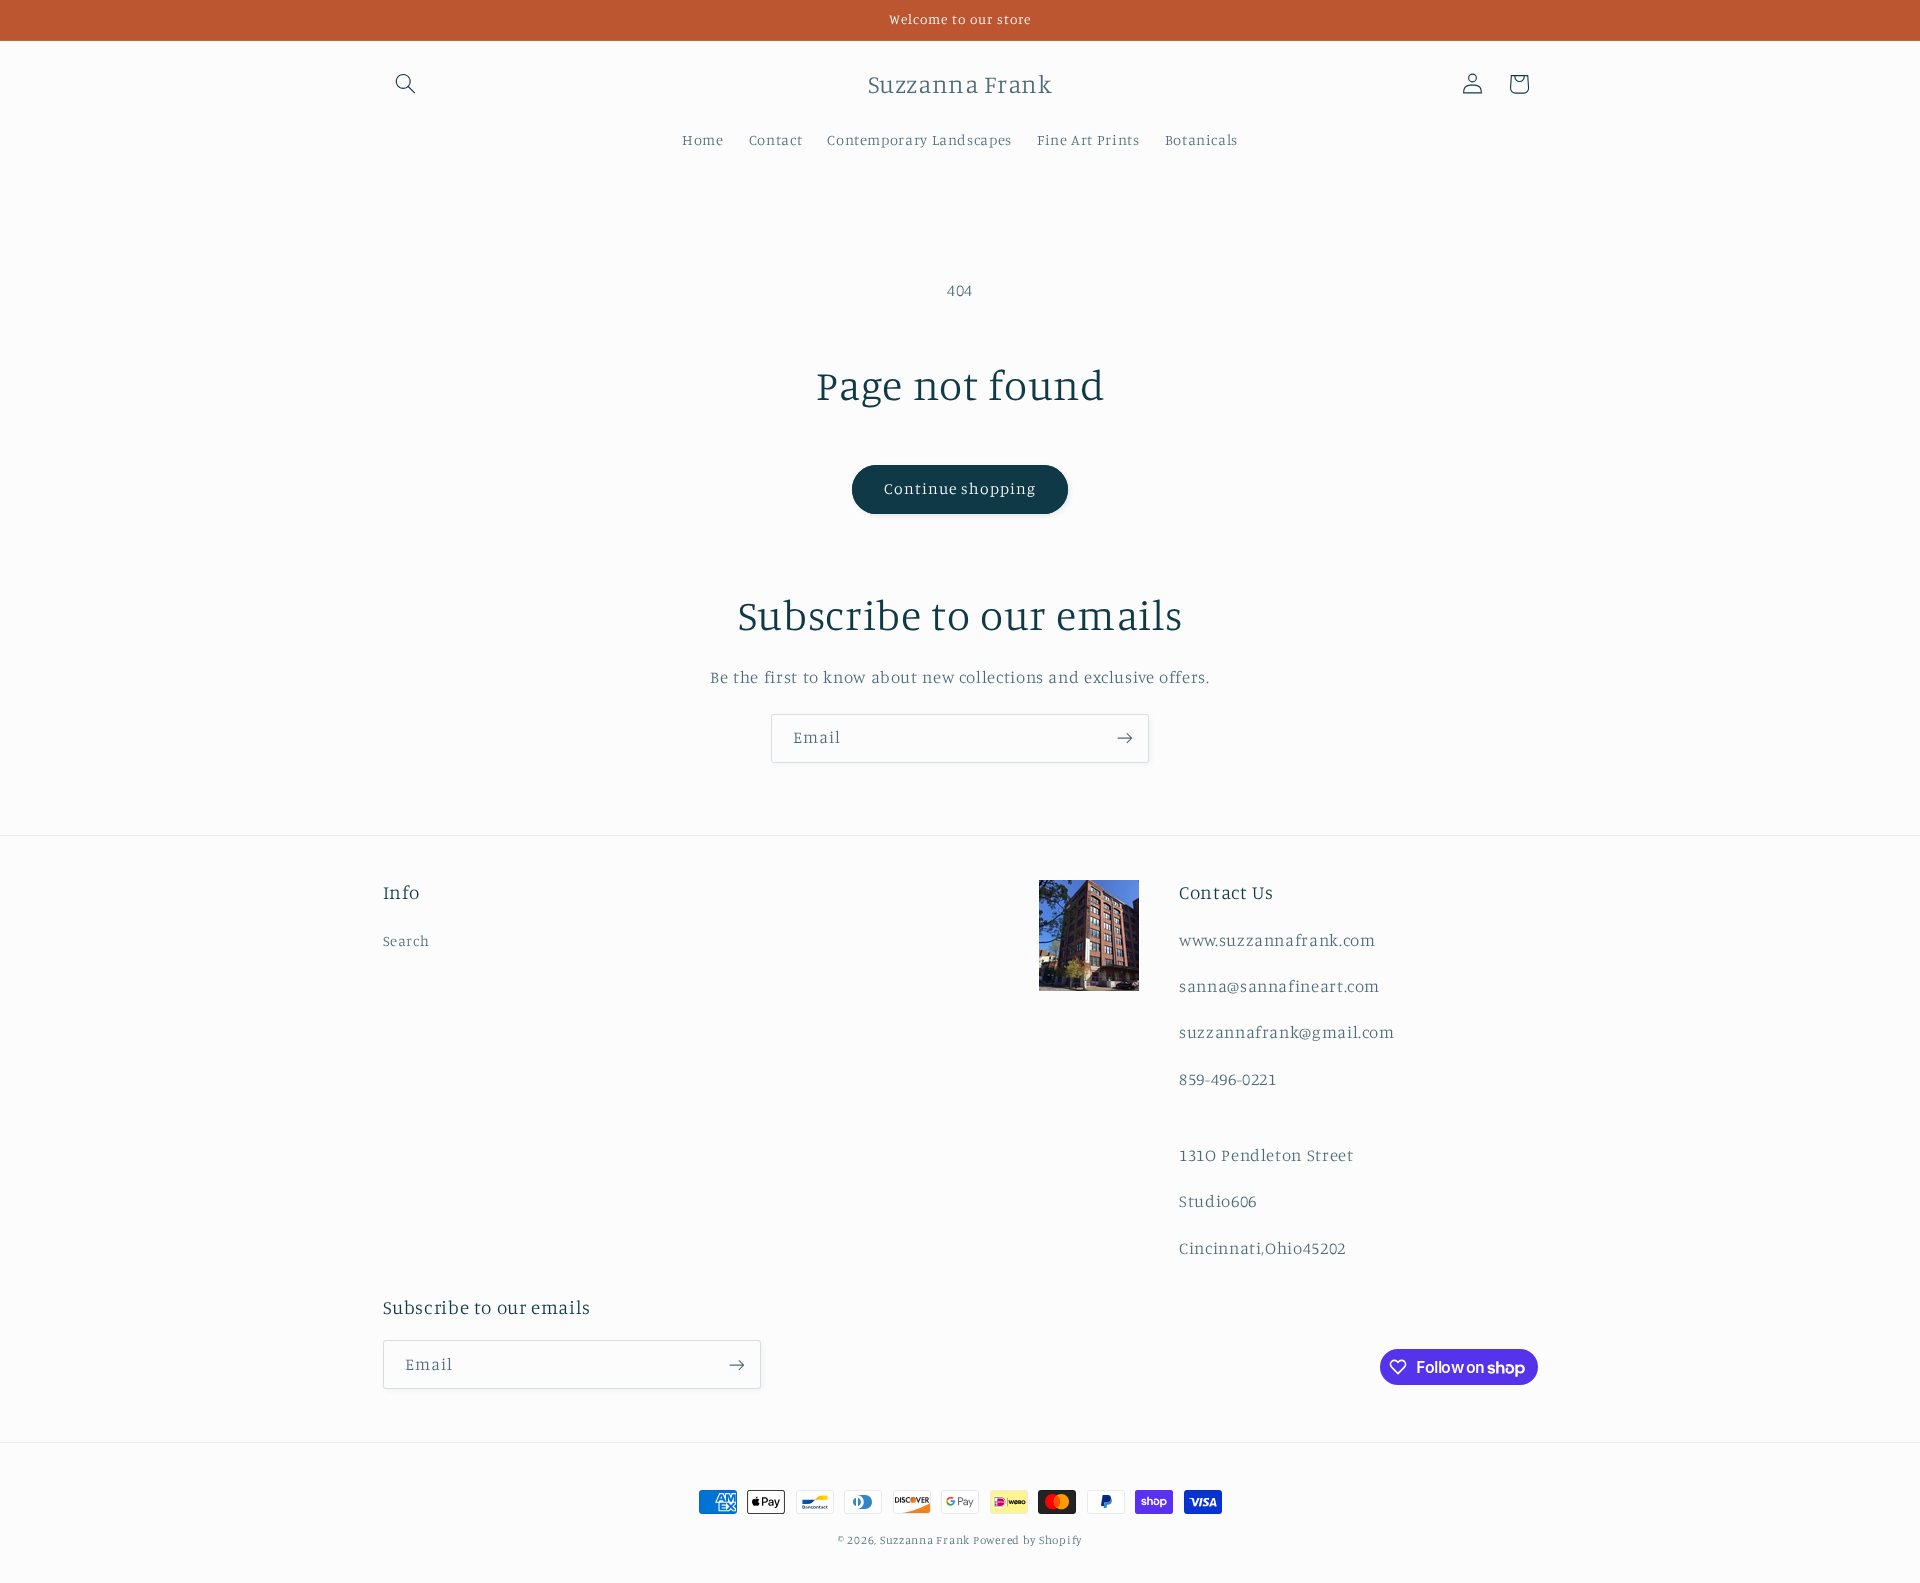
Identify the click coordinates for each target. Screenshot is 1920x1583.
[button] (406, 84)
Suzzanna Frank (926, 1540)
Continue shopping (960, 488)
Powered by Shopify (1027, 1540)
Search (406, 940)
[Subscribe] (1125, 738)
